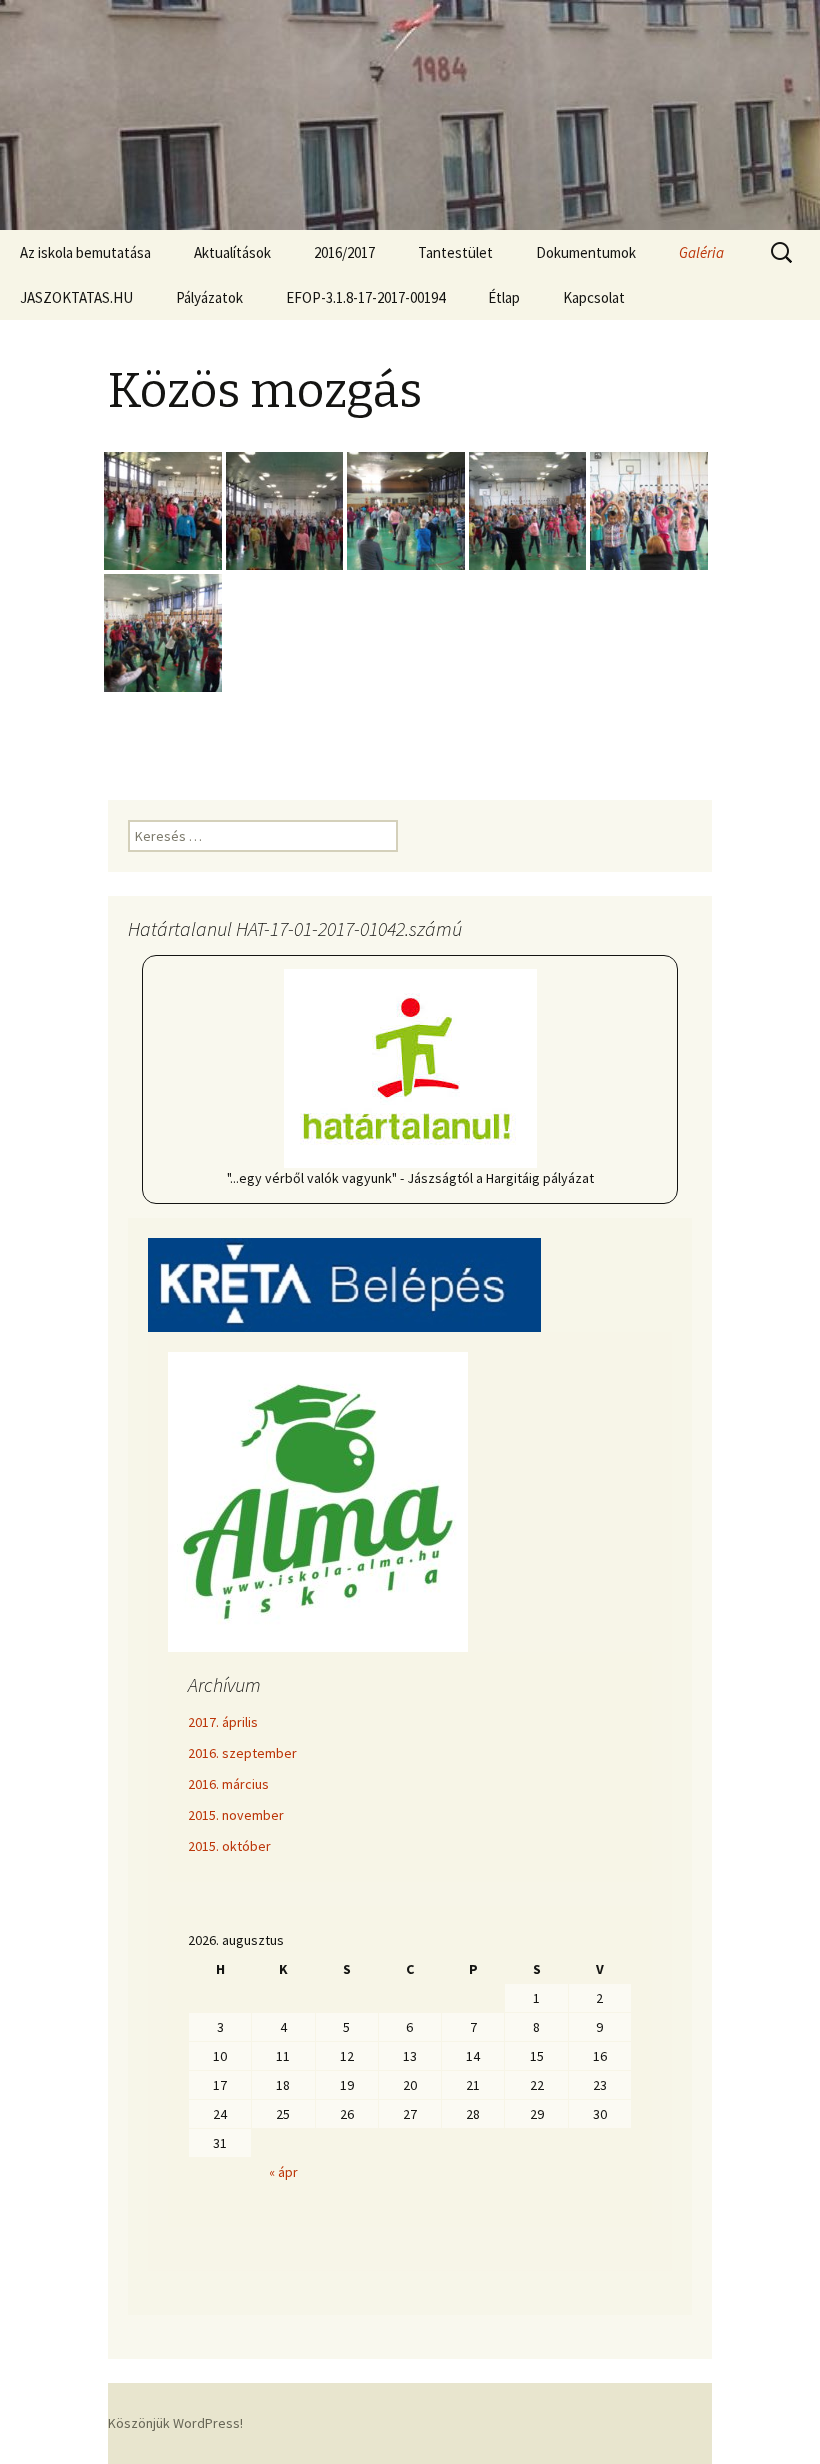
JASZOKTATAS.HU (76, 297)
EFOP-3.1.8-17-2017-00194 (365, 297)
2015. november (236, 1815)
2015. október (229, 1846)
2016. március (228, 1784)
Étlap (504, 297)
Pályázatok (209, 297)
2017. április (223, 1722)
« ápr (283, 2172)
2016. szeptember (242, 1753)
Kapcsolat (594, 297)
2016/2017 (344, 252)
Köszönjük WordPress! (175, 2423)
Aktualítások (232, 252)
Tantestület (455, 252)
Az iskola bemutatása (85, 252)
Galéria (701, 252)
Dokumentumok (586, 252)
